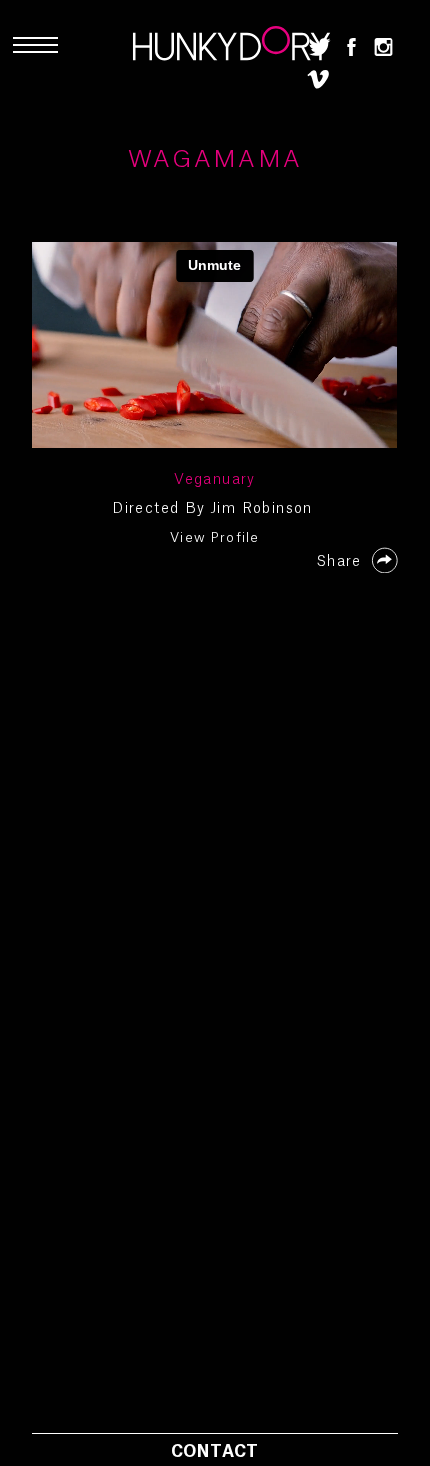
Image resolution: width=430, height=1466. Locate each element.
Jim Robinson (262, 509)
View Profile (215, 537)
